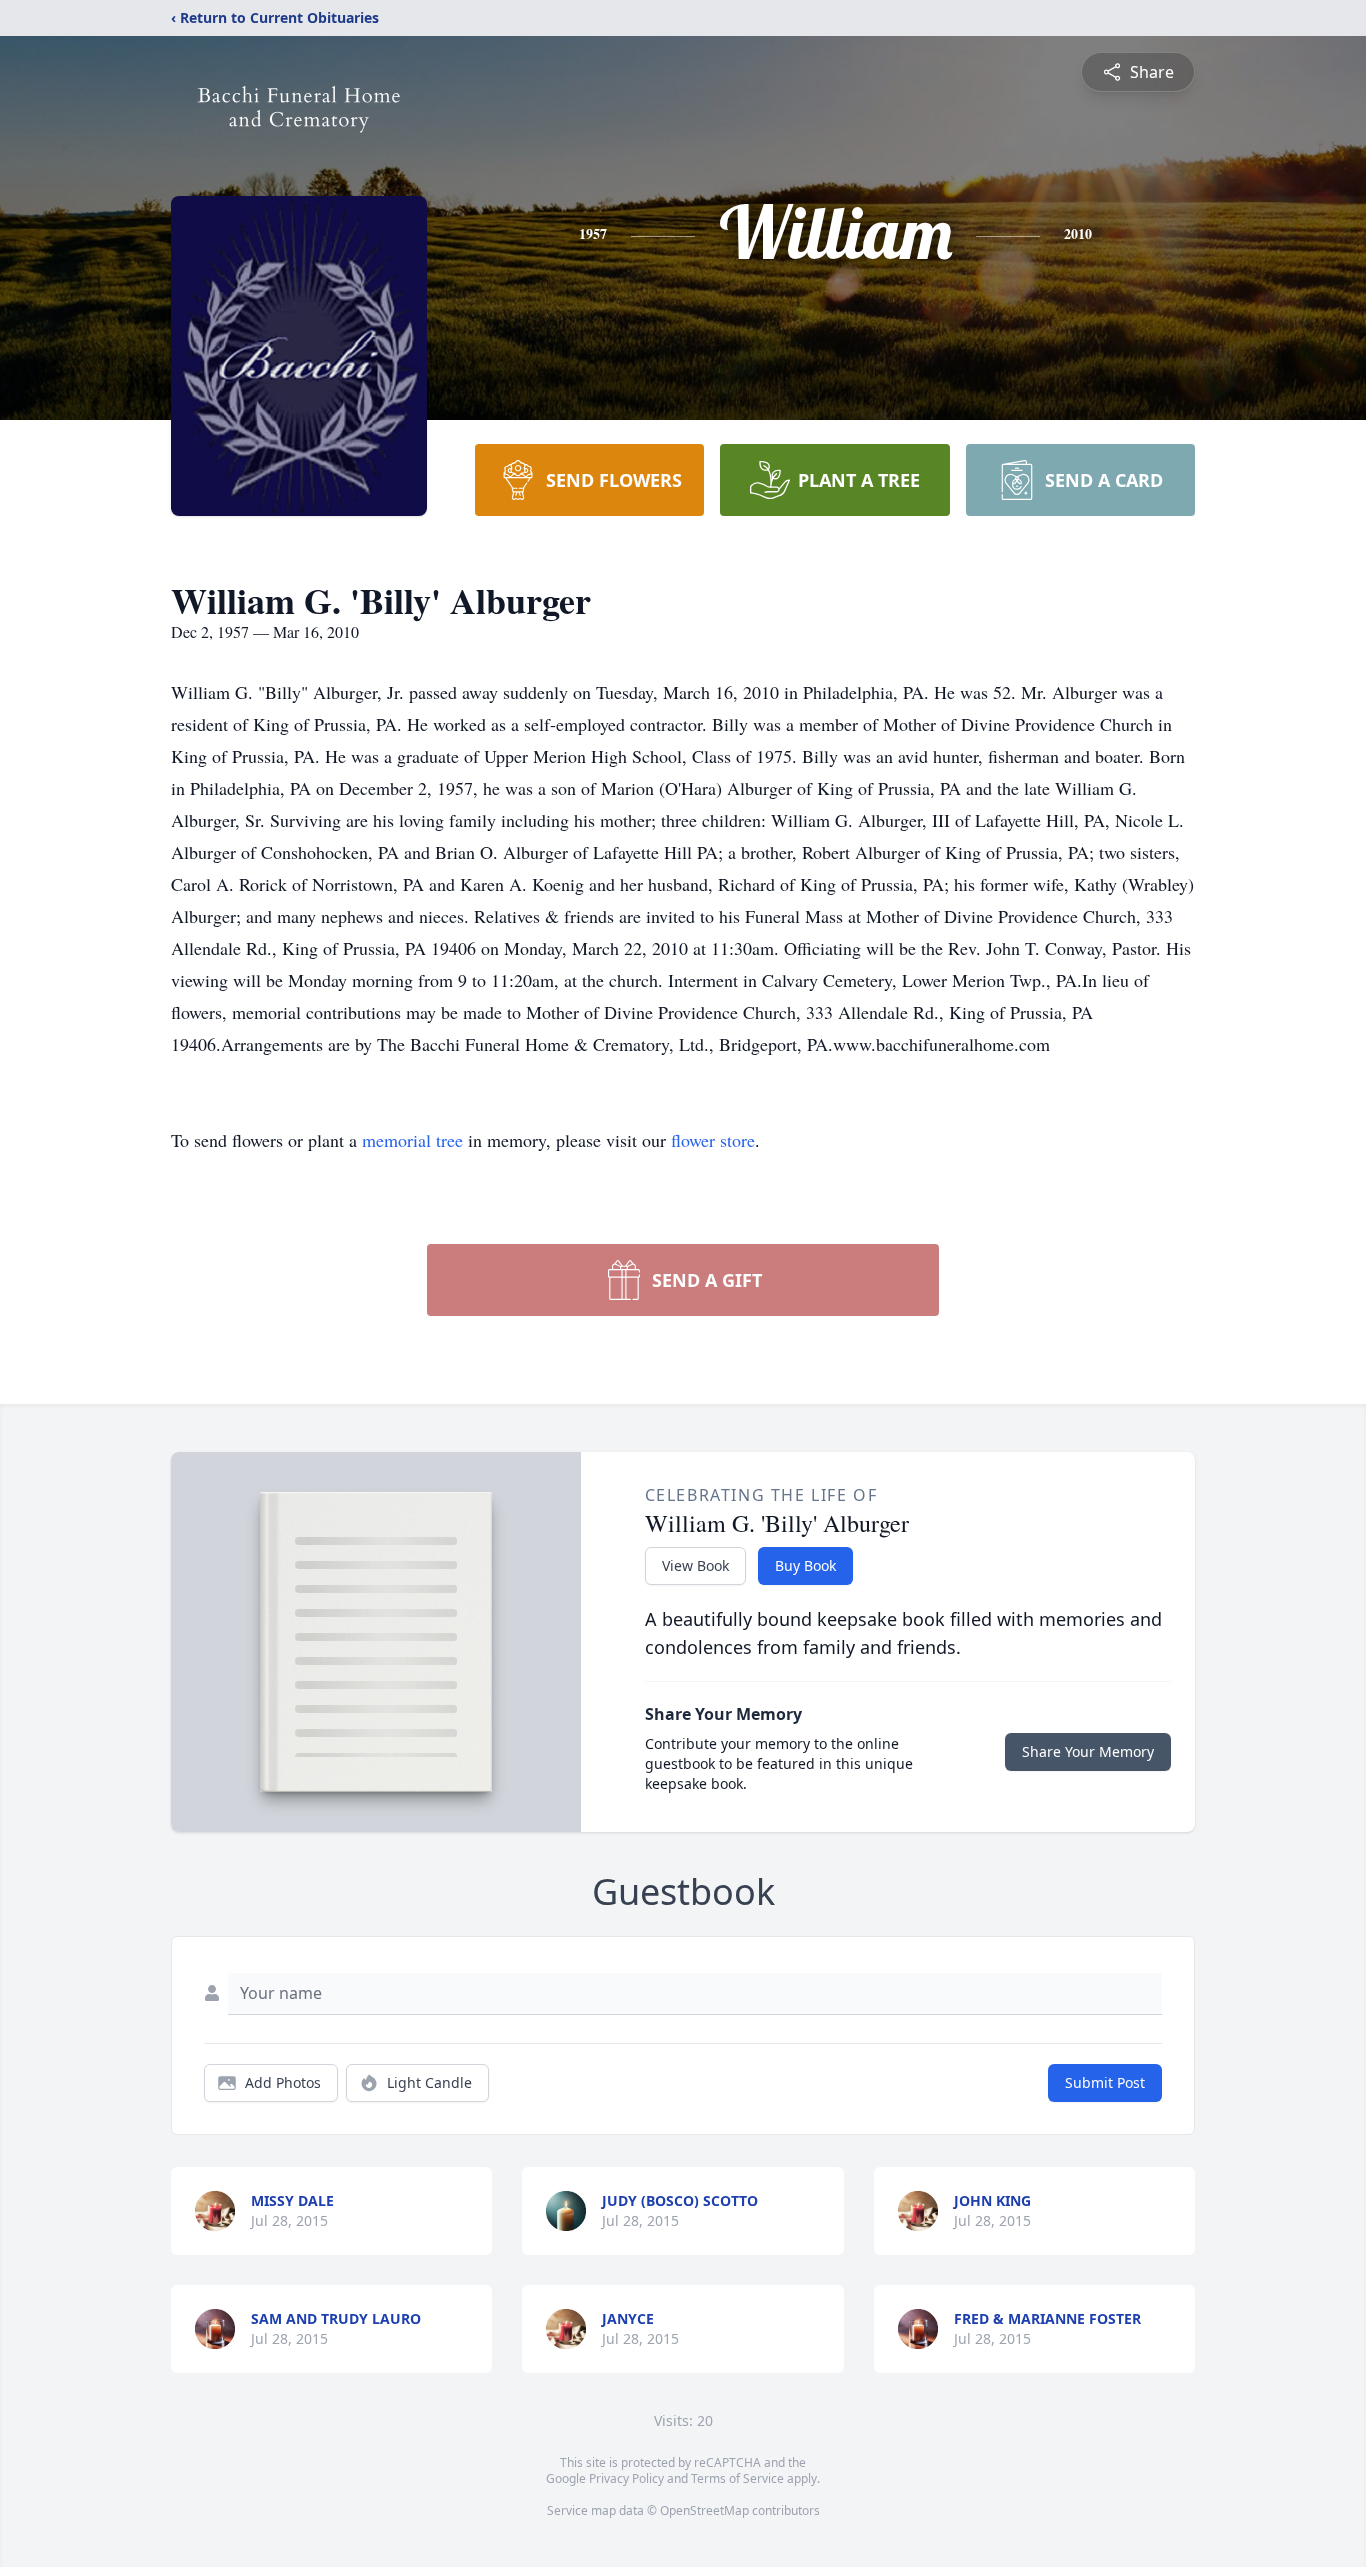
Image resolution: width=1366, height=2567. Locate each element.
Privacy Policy (626, 2478)
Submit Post (1105, 2082)
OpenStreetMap (704, 2510)
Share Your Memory (1088, 1751)
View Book (695, 1565)
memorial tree (412, 1140)
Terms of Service (737, 2478)
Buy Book (805, 1565)
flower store (713, 1140)
